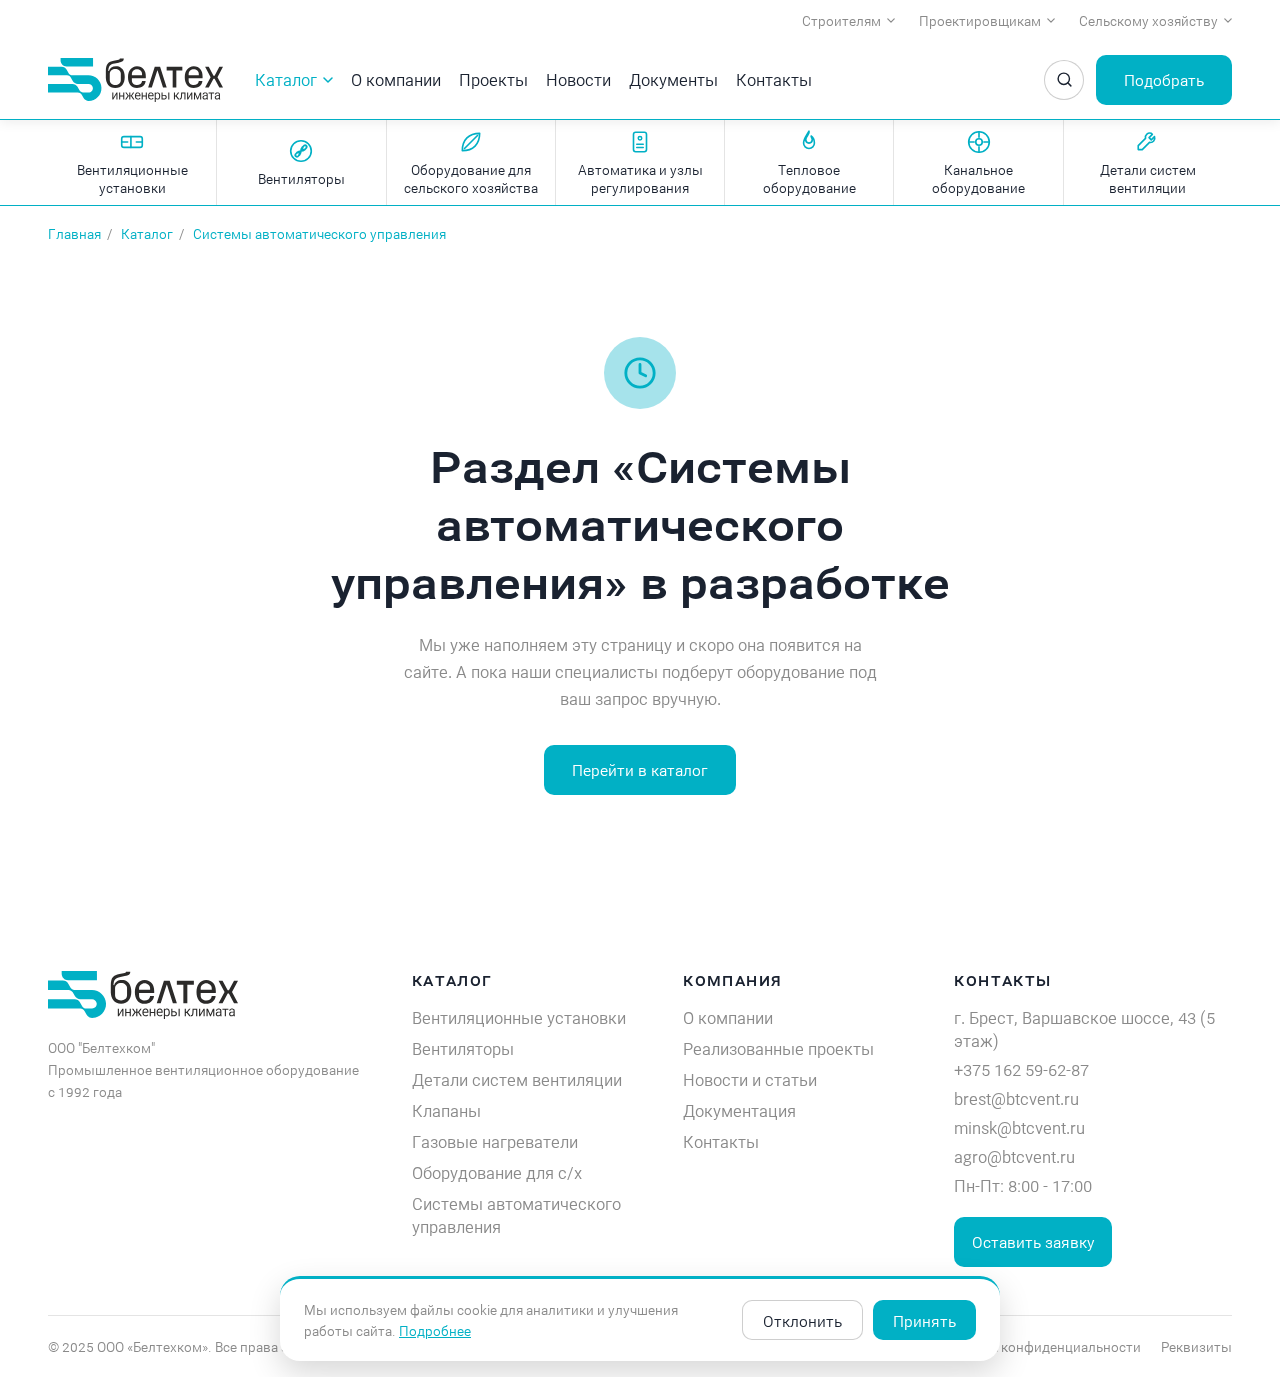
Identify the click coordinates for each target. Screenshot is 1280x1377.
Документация (739, 1110)
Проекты (493, 79)
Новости (578, 79)
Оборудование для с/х (497, 1172)
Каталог (286, 79)
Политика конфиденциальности (1038, 1346)
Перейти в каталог (640, 769)
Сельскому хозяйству (1148, 20)
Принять (924, 1320)
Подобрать (1164, 79)
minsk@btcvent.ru (1019, 1127)
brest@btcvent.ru (1016, 1098)
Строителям (841, 20)
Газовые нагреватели (495, 1141)
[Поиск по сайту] (1064, 80)
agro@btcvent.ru (1014, 1156)
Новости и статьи (750, 1079)
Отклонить (802, 1320)
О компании (396, 79)
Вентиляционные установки (519, 1017)
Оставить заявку (1033, 1241)
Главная (74, 233)
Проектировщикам (980, 20)
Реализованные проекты (778, 1048)
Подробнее (435, 1330)
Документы (673, 79)
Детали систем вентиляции (517, 1079)
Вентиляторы (463, 1048)
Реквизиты (1196, 1346)
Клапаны (446, 1110)
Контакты (774, 79)
